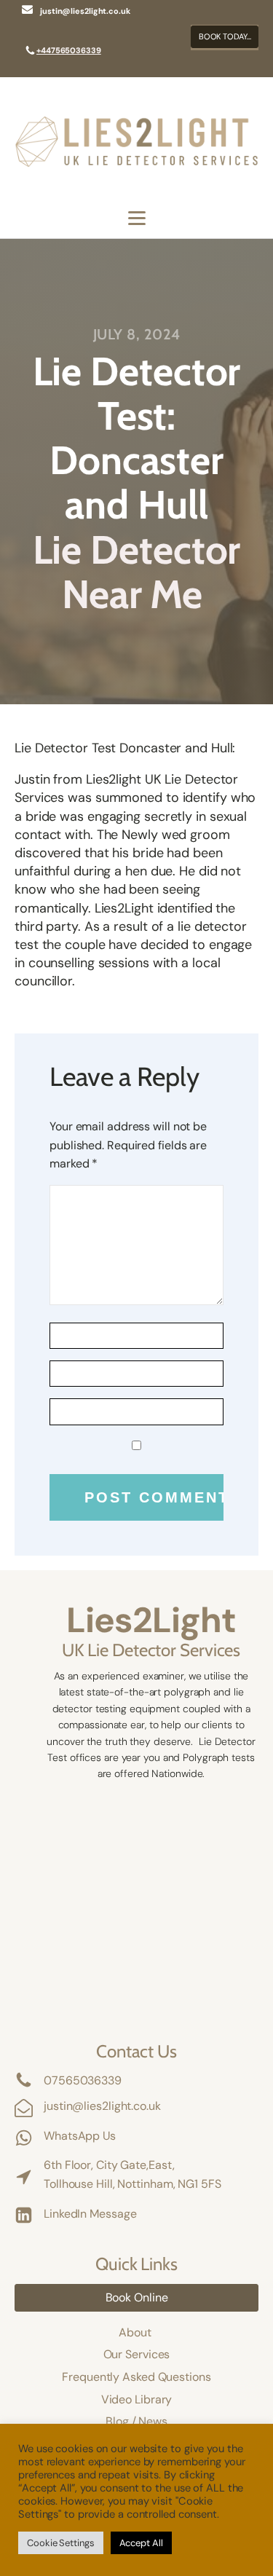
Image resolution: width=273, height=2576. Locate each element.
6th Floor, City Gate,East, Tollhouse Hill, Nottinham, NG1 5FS (132, 2174)
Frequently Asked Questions (136, 2377)
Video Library (137, 2399)
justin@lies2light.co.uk (102, 2106)
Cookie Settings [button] (61, 2543)
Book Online (137, 2297)
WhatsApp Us (80, 2136)
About (136, 2332)
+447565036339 (69, 50)
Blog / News (136, 2421)
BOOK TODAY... (225, 36)
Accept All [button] (141, 2543)
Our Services (137, 2354)
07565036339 (83, 2080)
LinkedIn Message (90, 2214)
